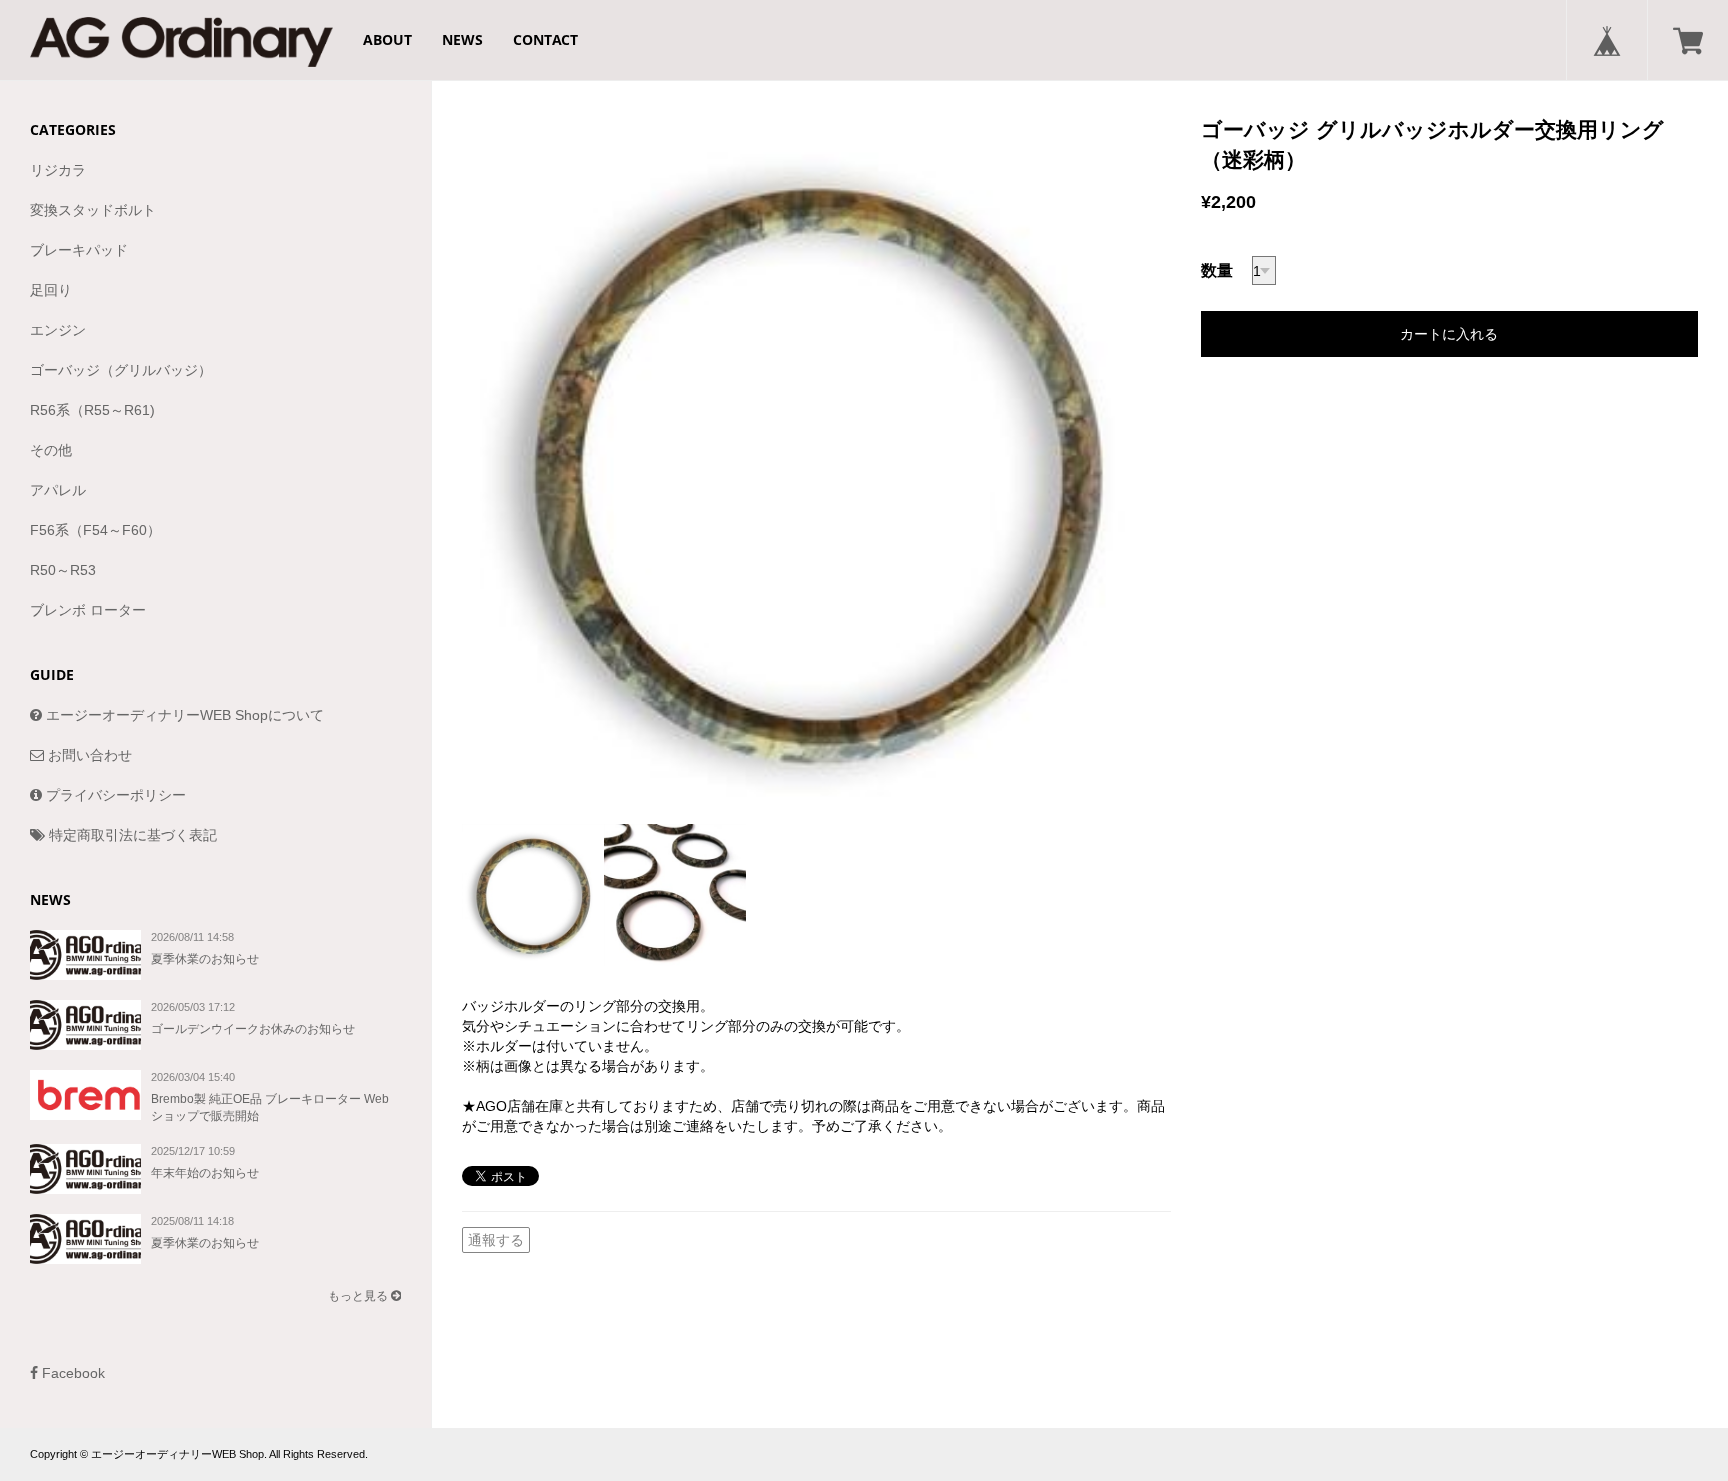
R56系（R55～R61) (92, 410)
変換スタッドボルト (93, 210)
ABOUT (387, 39)
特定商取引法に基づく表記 (131, 835)
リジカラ (58, 170)
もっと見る (359, 1296)
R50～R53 (63, 570)
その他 (51, 450)
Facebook (71, 1373)
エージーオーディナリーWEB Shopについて (183, 715)
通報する (496, 1240)
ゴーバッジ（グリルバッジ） (121, 370)
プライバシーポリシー (114, 795)
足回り (51, 290)
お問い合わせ (88, 755)
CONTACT (545, 39)
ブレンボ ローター (88, 610)
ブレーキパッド (79, 250)
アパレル (58, 490)
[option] (816, 469)
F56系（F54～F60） (95, 530)
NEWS (462, 39)
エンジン (58, 330)
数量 (1217, 270)
